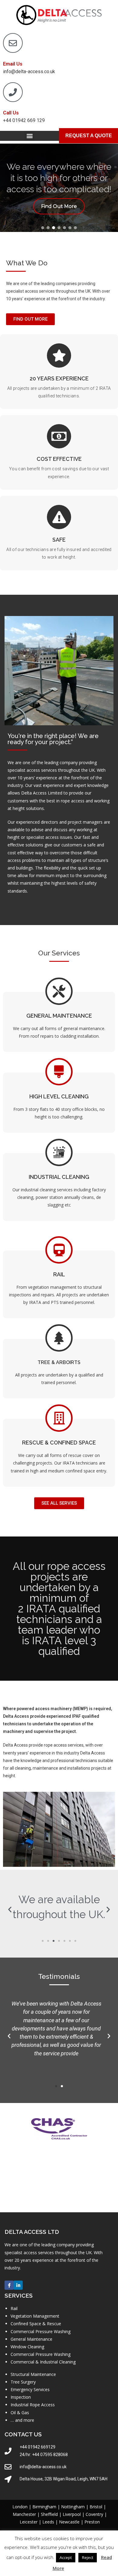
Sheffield (49, 2514)
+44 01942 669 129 (24, 120)
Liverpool (72, 2514)
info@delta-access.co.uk (29, 71)
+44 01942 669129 (38, 2447)
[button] (29, 136)
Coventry (94, 2514)
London (20, 2507)
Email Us (13, 64)
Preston (92, 2522)
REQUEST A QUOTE (89, 136)
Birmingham (44, 2507)
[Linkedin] (18, 2285)
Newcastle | (72, 2522)
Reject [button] (88, 2557)
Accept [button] (66, 2557)
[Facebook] (9, 2285)
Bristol (96, 2507)
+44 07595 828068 (50, 2455)
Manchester (24, 2514)
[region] (59, 188)
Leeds (48, 2522)
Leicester (29, 2522)
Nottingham (73, 2507)
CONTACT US (23, 2434)
